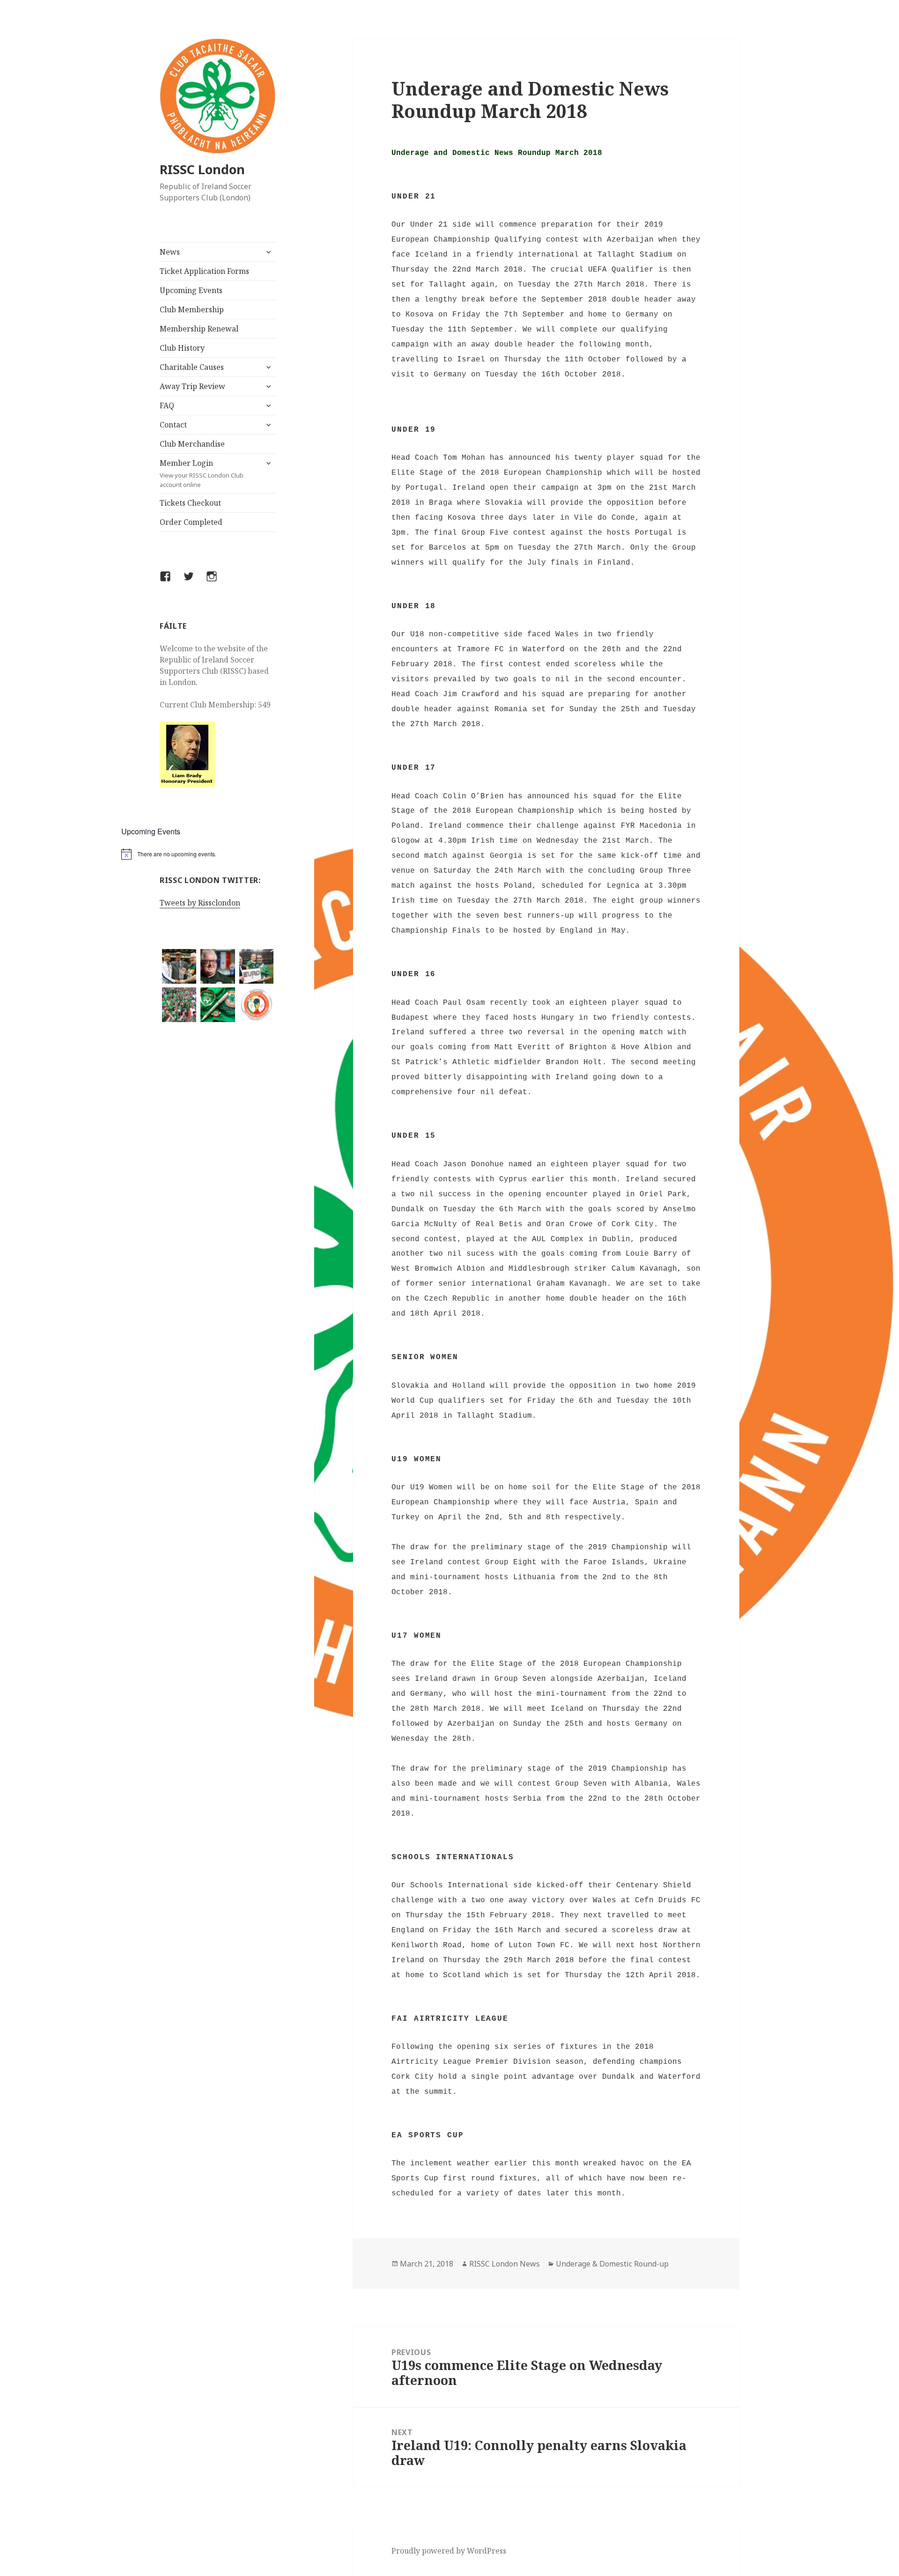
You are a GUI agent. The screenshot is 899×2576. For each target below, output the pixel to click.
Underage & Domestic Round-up (612, 2264)
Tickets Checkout (190, 503)
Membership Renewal (199, 329)
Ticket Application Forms (204, 271)
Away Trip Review (192, 386)
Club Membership (192, 309)
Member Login (202, 473)
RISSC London (202, 169)
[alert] (218, 854)
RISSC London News (505, 2264)
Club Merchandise (192, 444)
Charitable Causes (192, 367)
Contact (173, 425)
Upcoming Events (191, 290)
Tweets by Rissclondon (200, 903)
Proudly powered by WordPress (449, 2551)
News (170, 252)
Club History (182, 348)
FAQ (167, 405)
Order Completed (191, 522)
